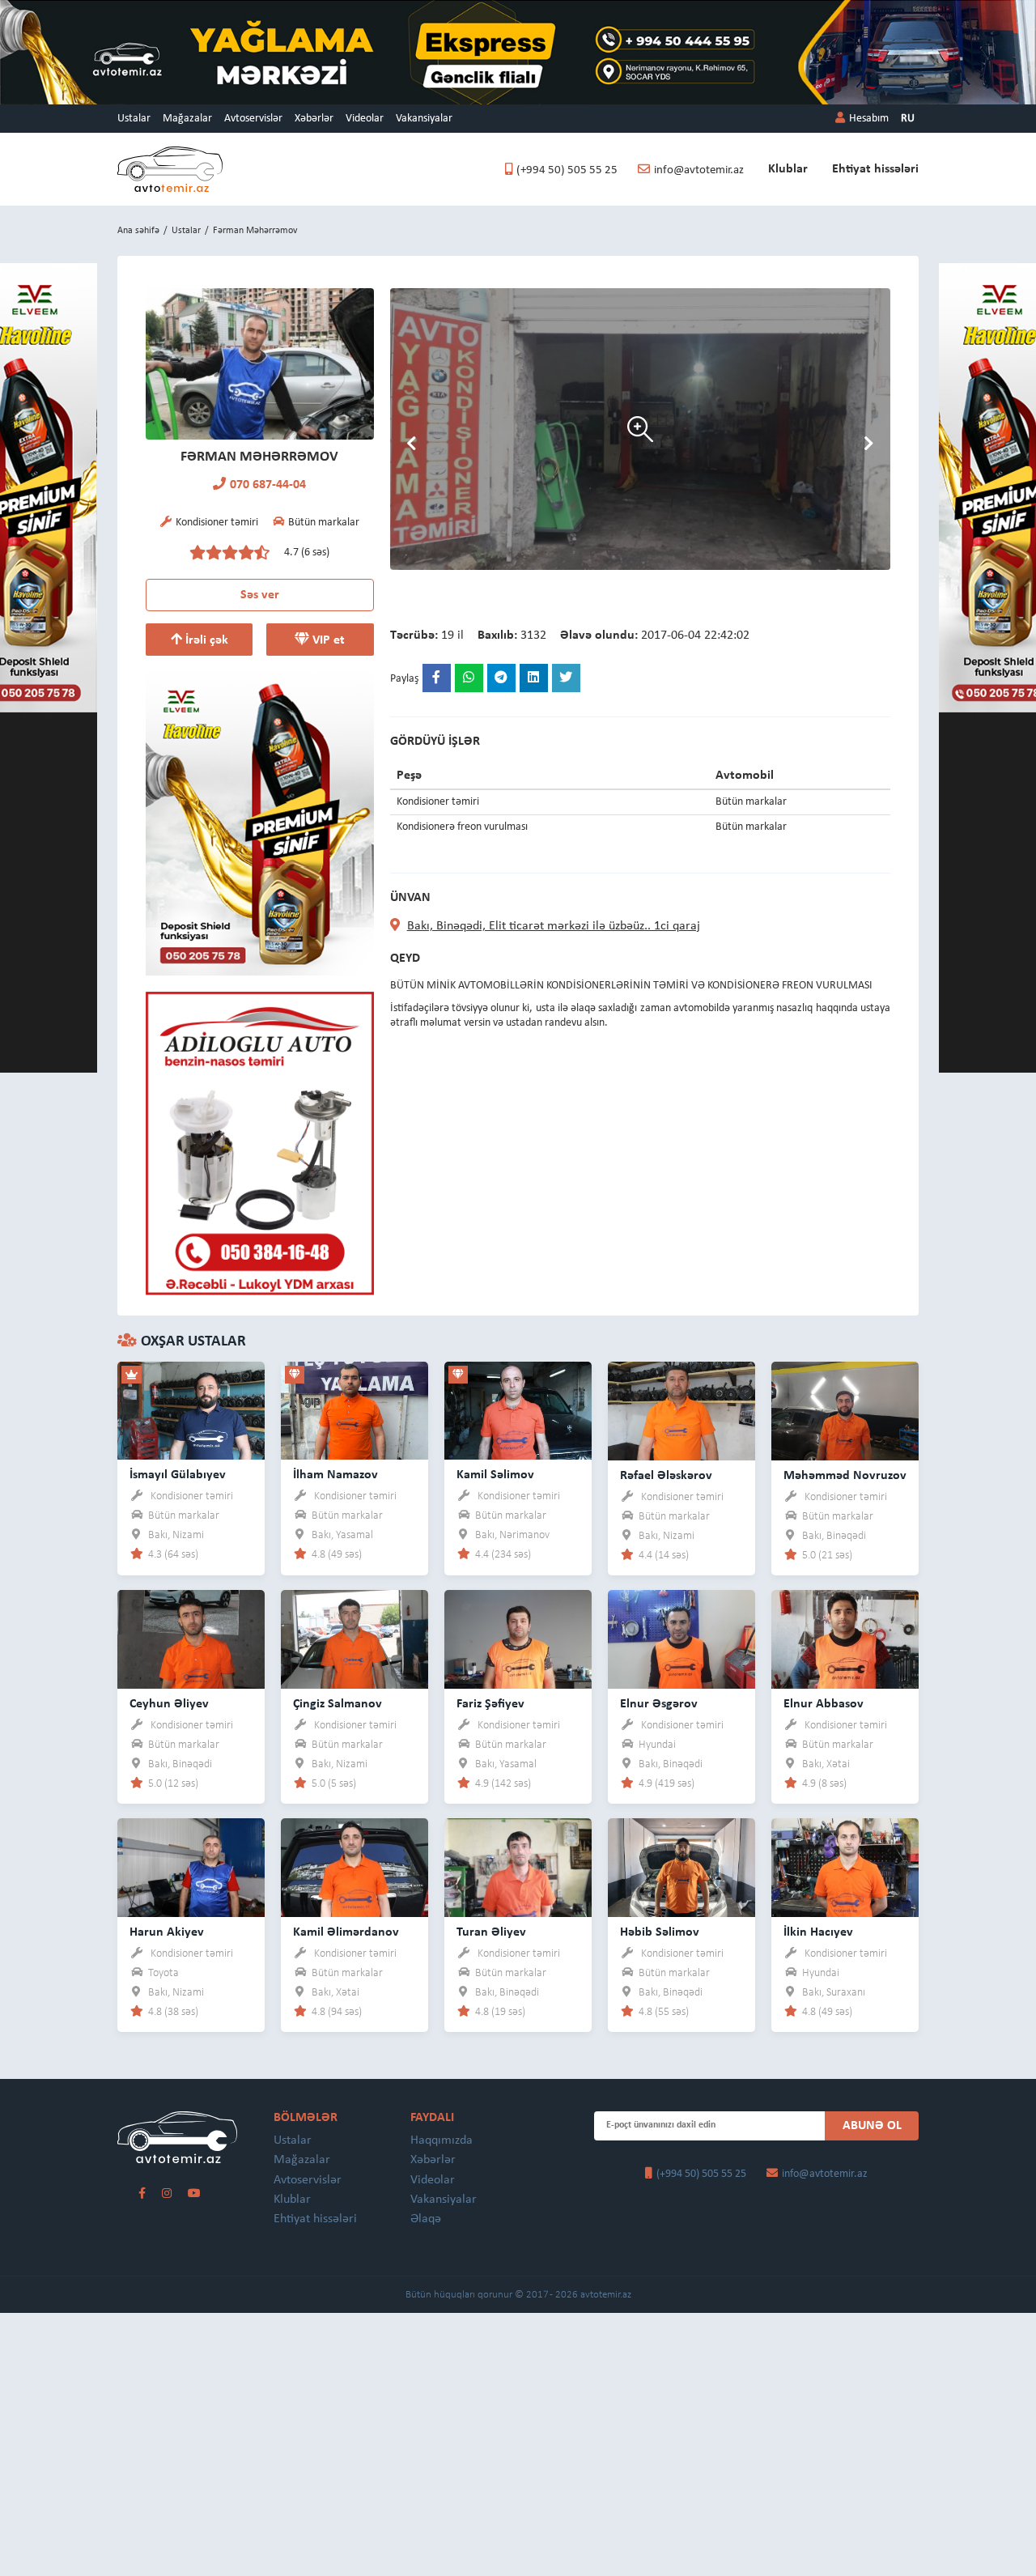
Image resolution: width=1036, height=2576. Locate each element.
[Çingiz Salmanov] (355, 1638)
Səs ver (260, 595)
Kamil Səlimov (495, 1475)
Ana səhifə (138, 231)
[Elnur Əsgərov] (681, 1638)
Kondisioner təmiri (192, 1496)
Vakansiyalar (424, 119)
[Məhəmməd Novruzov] (845, 1410)
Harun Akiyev (167, 1932)
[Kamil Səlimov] (518, 1410)
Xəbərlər (314, 119)
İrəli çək (205, 640)
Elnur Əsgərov (659, 1704)
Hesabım (869, 119)
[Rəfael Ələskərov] (681, 1410)
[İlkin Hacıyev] (845, 1866)
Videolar (365, 119)
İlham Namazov (335, 1475)
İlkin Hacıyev (818, 1932)
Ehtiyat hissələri (875, 169)
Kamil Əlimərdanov (346, 1932)
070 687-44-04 (268, 485)
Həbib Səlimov (660, 1932)
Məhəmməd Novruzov (845, 1476)
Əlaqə (426, 2219)
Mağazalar (187, 119)
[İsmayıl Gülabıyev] (191, 1410)
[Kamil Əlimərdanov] (355, 1866)
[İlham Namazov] (355, 1410)
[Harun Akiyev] (191, 1866)
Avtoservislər (253, 119)
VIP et (327, 640)
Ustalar (134, 119)
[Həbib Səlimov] (681, 1866)
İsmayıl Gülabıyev (178, 1475)
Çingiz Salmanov (338, 1704)
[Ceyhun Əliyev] (191, 1638)
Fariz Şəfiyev (490, 1704)
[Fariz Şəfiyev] (518, 1638)
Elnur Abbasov (824, 1704)
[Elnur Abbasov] (845, 1638)
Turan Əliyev (491, 1932)
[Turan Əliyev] (518, 1866)
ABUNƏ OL (872, 2126)
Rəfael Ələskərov (666, 1476)
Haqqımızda (442, 2140)
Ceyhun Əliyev (169, 1704)
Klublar (788, 169)
